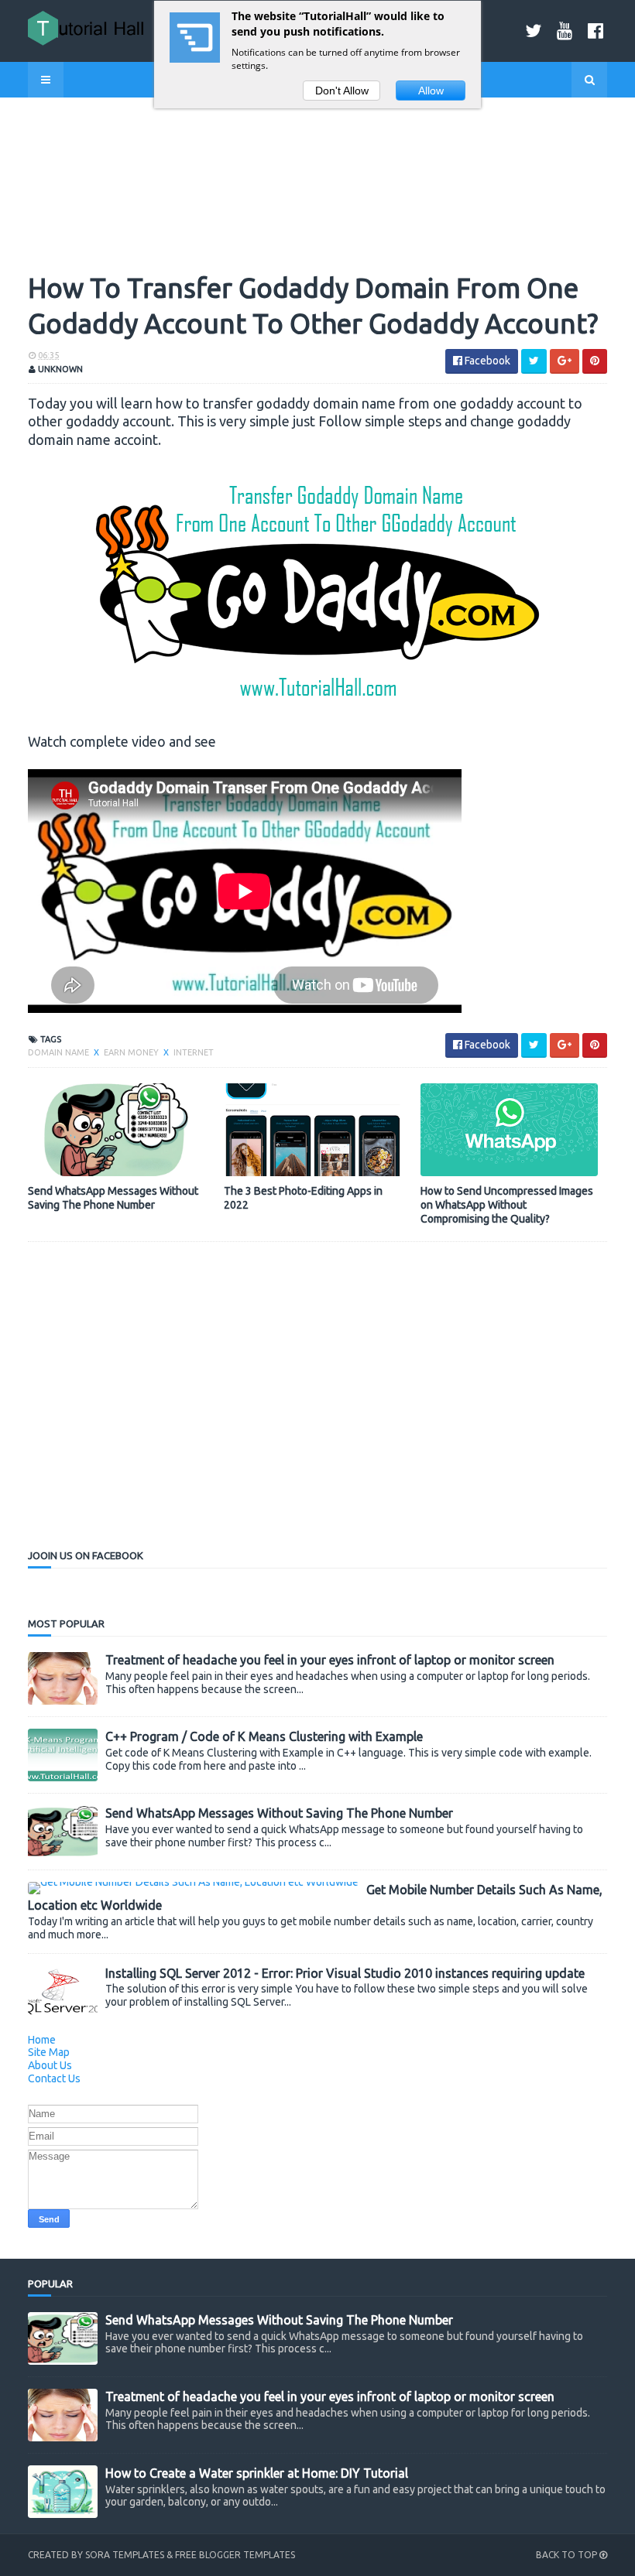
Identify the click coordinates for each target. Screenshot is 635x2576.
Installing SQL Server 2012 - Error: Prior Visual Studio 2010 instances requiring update (345, 1973)
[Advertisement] (158, 1418)
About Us (50, 2065)
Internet (66, 216)
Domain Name (60, 1052)
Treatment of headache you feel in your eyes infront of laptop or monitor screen (330, 1660)
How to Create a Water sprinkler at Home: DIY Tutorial (257, 2473)
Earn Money (74, 163)
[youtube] (565, 31)
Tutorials (69, 189)
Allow (431, 91)
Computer (69, 242)
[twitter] (533, 31)
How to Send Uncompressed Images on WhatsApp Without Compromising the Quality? (507, 1205)
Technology (74, 137)
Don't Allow (342, 91)
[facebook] (596, 31)
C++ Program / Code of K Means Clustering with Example (264, 1736)
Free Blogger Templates (235, 2555)
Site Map (49, 2052)
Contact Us (54, 2078)
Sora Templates (125, 2555)
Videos (60, 110)
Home (42, 2040)
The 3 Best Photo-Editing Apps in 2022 (303, 1198)
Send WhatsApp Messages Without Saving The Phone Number (113, 1198)
